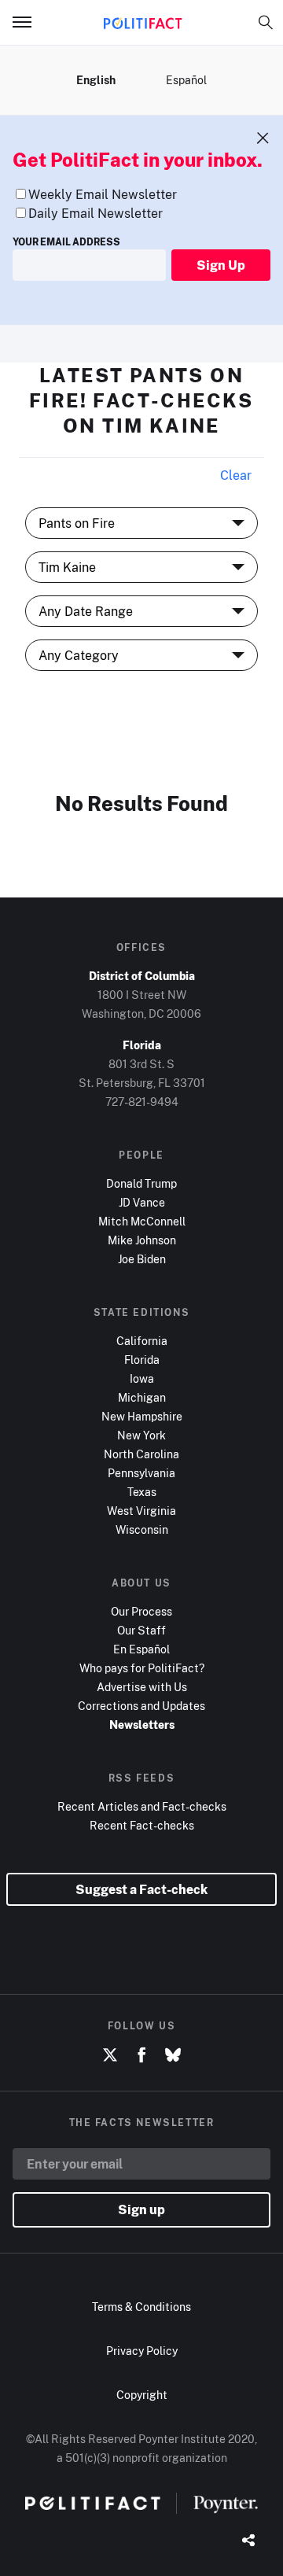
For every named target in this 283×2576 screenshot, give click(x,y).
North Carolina (141, 1454)
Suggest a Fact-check (141, 1889)
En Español (141, 1649)
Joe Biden (142, 1259)
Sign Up (221, 265)
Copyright (142, 2395)
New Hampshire (142, 1416)
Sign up (141, 2209)
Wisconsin (142, 1529)
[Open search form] (266, 22)
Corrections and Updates (141, 1706)
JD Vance (142, 1202)
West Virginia (141, 1511)
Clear (236, 475)
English (96, 80)
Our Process (141, 1611)
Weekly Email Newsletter (103, 194)
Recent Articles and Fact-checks (142, 1806)
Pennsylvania (141, 1473)
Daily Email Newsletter (96, 213)
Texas (142, 1492)
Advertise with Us (142, 1687)
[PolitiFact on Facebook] (141, 2055)
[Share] (248, 2541)
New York (141, 1435)
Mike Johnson (142, 1240)
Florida (142, 1360)
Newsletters (142, 1725)
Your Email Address (66, 242)
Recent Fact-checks (142, 1825)
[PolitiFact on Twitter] (110, 2055)
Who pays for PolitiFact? (142, 1668)
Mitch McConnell (142, 1221)
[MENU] (28, 22)
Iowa (142, 1378)
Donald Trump (141, 1183)
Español (186, 80)
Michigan (142, 1397)
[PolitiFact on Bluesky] (173, 2055)
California (142, 1341)
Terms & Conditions (141, 2307)
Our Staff (141, 1630)
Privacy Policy (142, 2351)
